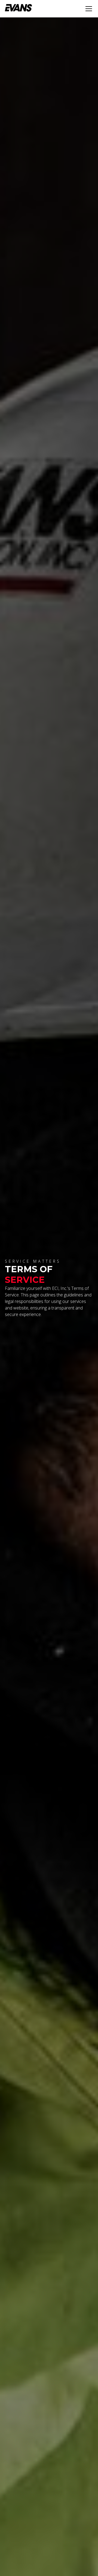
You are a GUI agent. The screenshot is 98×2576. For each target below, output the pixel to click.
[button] (88, 9)
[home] (19, 9)
